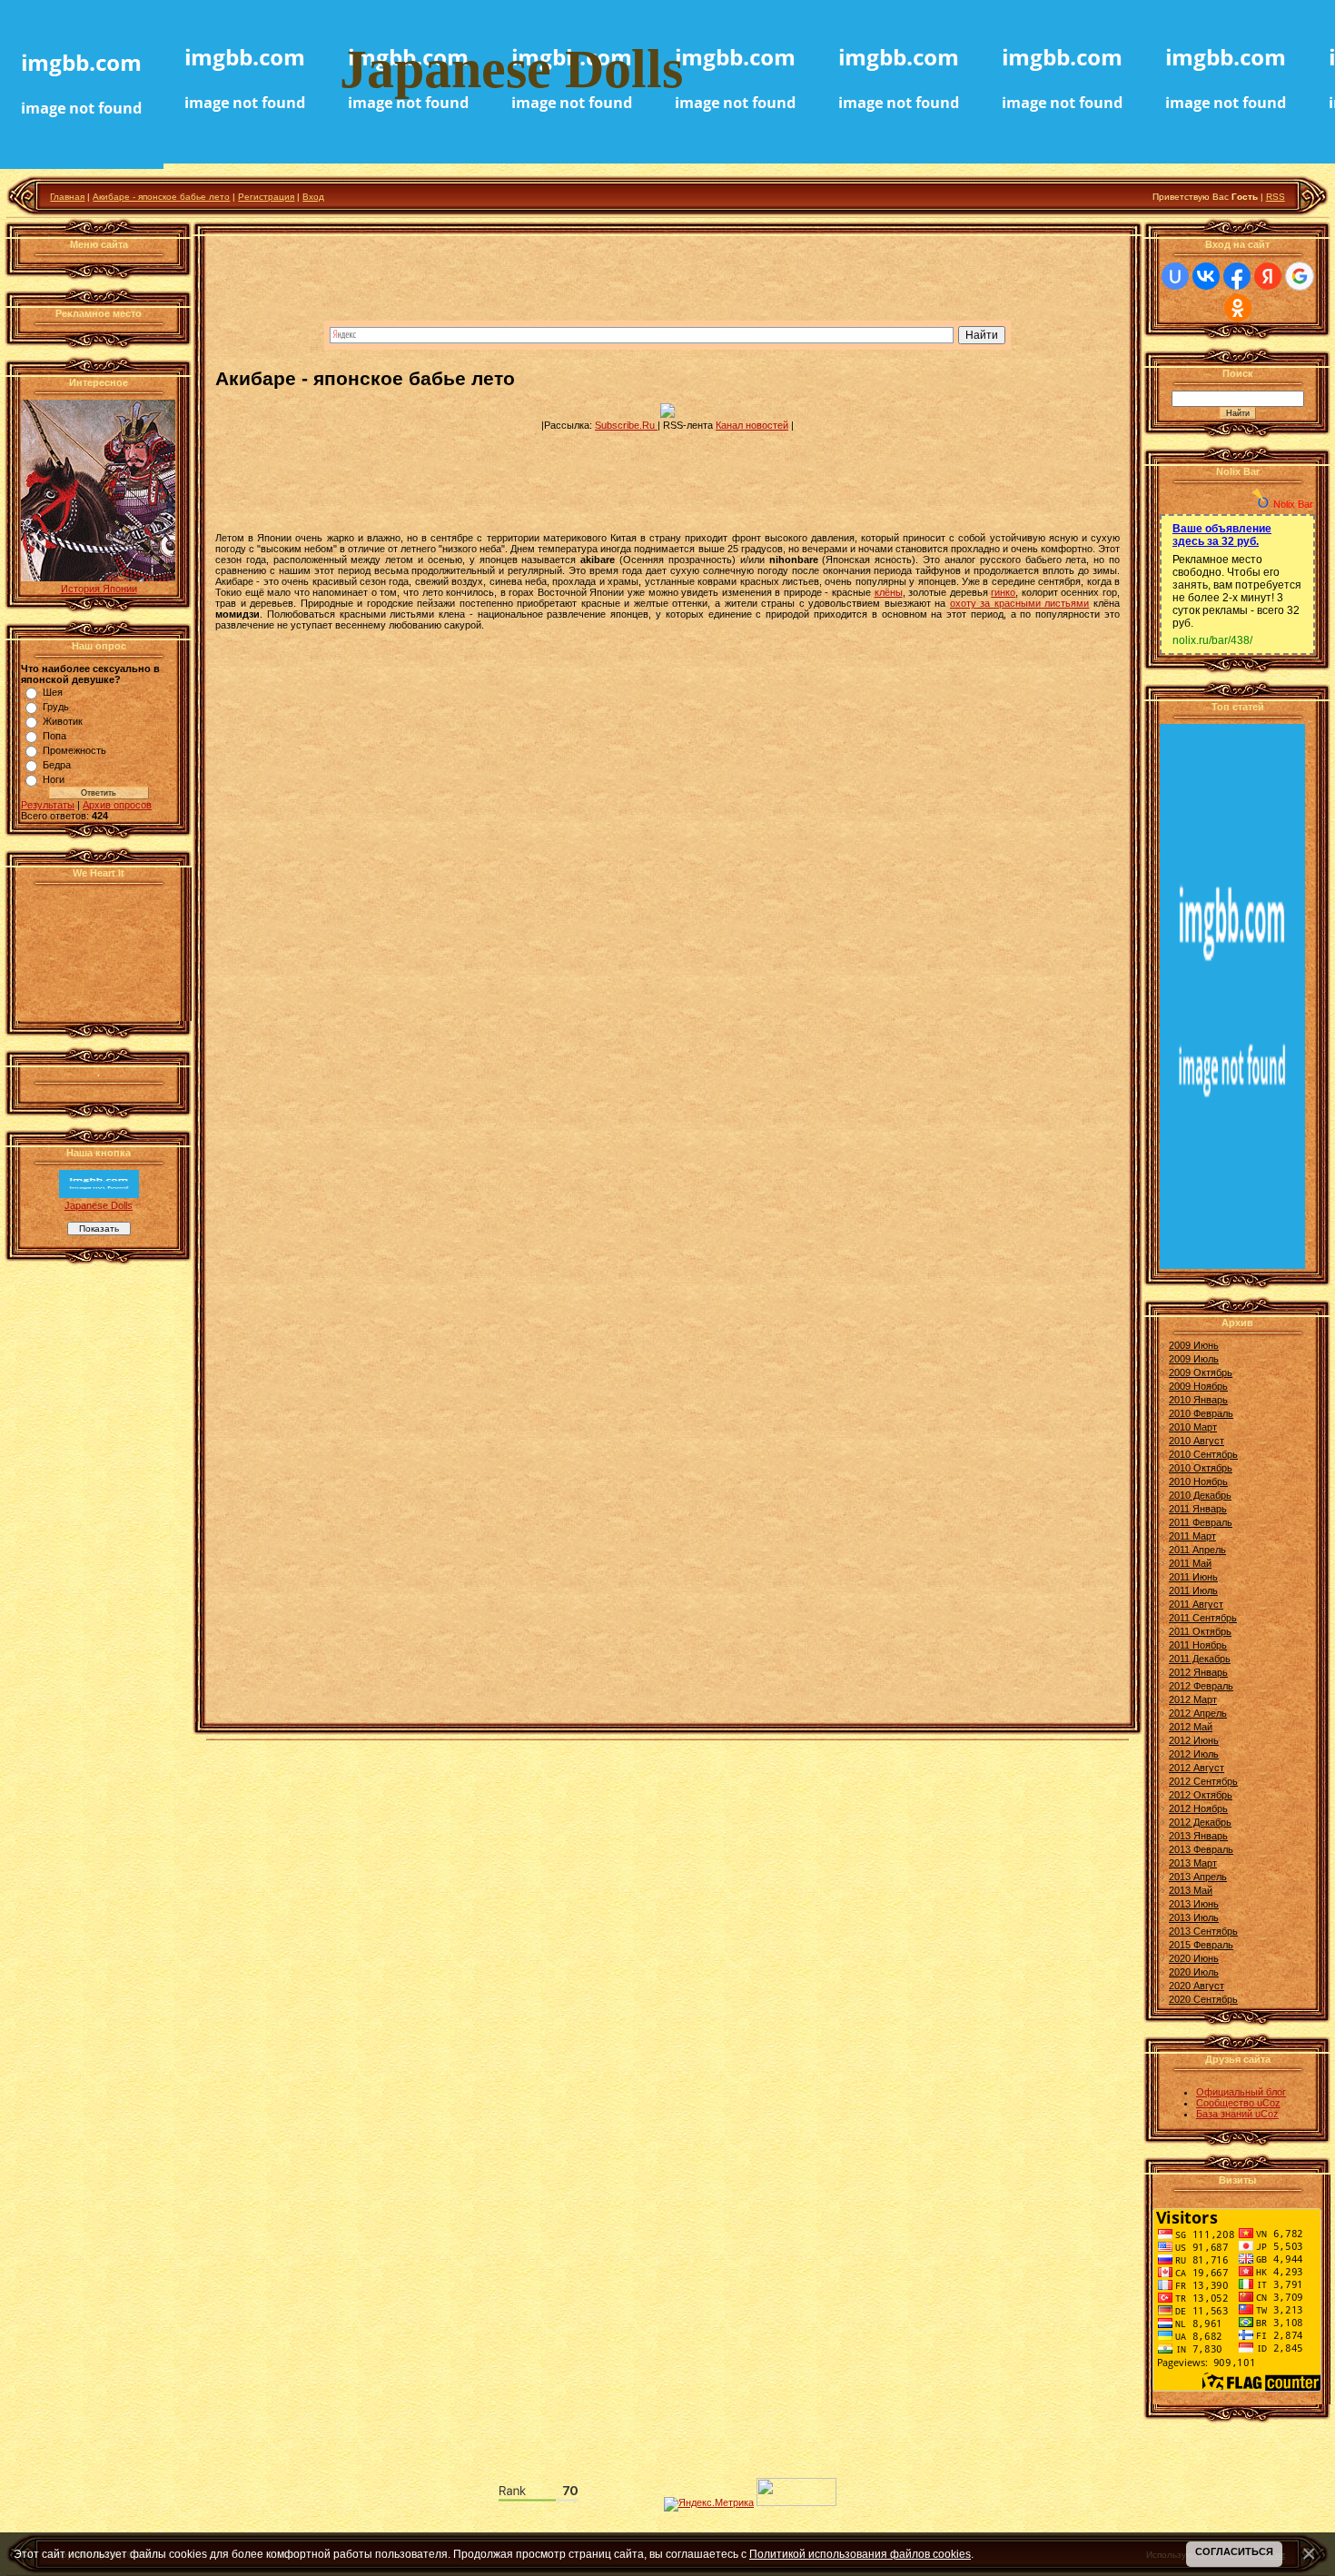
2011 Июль (1193, 1590)
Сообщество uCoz (1238, 2103)
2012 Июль (1194, 1754)
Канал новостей (752, 425)
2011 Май (1190, 1563)
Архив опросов (117, 805)
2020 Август (1197, 1986)
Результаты (48, 805)
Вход (313, 197)
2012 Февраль (1201, 1686)
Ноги (54, 779)
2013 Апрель (1198, 1877)
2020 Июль (1194, 1972)
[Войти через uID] (1175, 276)
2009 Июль (1194, 1359)
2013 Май (1191, 1890)
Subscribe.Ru (626, 425)
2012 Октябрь (1201, 1795)
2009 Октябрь (1201, 1372)
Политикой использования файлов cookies (860, 2554)
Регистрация (266, 197)
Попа (54, 736)
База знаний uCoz (1237, 2114)
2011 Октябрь (1200, 1631)
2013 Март (1193, 1863)
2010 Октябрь (1201, 1468)
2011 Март (1192, 1536)
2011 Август (1196, 1604)
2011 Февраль (1201, 1522)
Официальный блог (1241, 2092)
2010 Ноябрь (1198, 1481)
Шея (53, 692)
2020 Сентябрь (1203, 1999)
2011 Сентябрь (1203, 1618)
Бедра (57, 765)
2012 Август (1197, 1768)
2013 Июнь (1194, 1904)
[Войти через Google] (1300, 276)
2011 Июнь (1193, 1577)
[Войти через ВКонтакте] (1206, 276)
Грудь (56, 707)
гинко (1003, 592)
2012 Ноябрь (1198, 1808)
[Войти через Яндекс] (1268, 276)
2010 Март (1193, 1427)
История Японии (99, 589)
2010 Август (1197, 1441)
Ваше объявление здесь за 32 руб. (1222, 535)
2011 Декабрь (1200, 1659)
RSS (1276, 197)
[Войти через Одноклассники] (1238, 308)
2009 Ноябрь (1198, 1386)
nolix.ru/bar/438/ (1212, 640)
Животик (63, 721)
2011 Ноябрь (1198, 1645)
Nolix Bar (1293, 504)
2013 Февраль (1201, 1849)
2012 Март (1193, 1699)
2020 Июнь (1194, 1958)
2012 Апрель (1198, 1713)
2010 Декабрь (1200, 1495)
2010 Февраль (1201, 1413)
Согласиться (1234, 2551)
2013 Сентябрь (1203, 1931)
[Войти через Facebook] (1237, 276)
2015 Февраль (1201, 1945)
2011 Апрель (1197, 1550)
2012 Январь (1198, 1672)
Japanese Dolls (99, 1205)
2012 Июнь (1194, 1740)
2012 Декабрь (1200, 1822)
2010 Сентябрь (1203, 1454)
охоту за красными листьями (1020, 603)
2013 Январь (1198, 1836)
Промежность (74, 750)
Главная (67, 197)
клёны (889, 592)
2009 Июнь (1194, 1345)
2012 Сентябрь (1203, 1781)
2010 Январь (1198, 1400)
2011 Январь (1198, 1509)
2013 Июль (1194, 1917)
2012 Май (1191, 1727)
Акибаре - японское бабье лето (161, 197)
